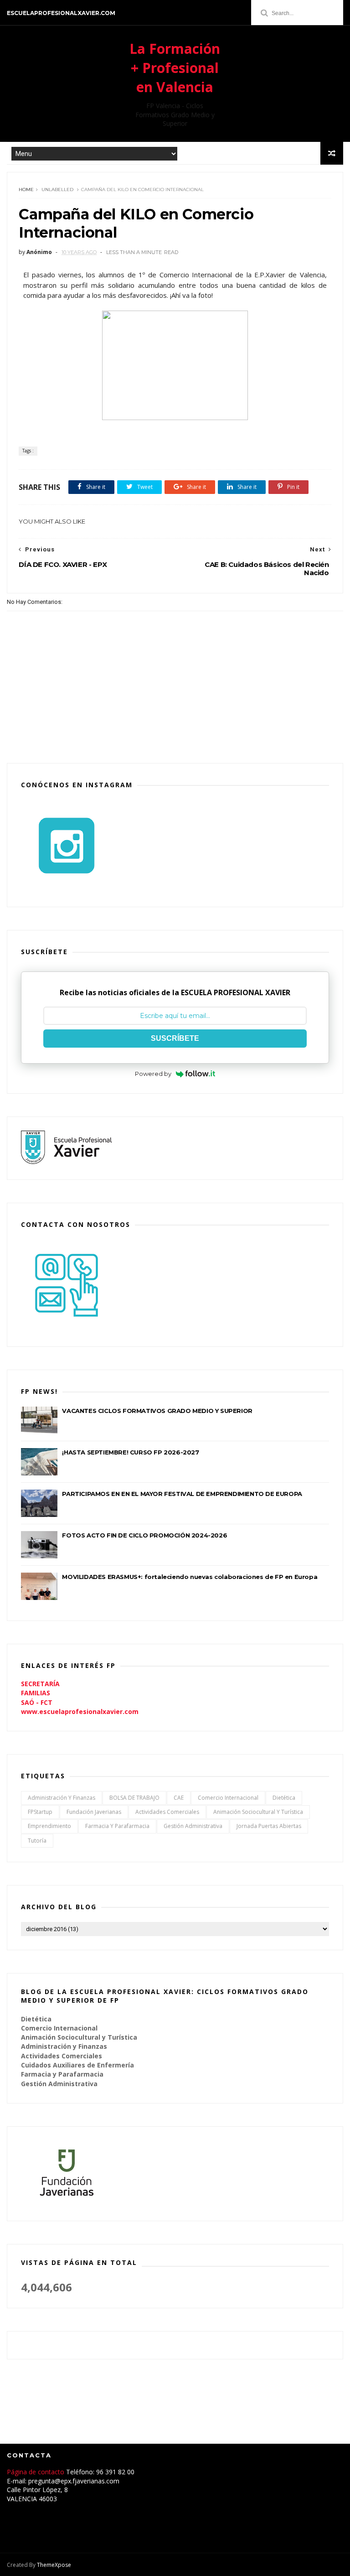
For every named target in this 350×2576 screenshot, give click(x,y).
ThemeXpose (54, 2565)
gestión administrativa (193, 1826)
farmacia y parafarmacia (117, 1826)
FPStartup (40, 1812)
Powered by (153, 1074)
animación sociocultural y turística (258, 1812)
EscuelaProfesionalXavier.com (61, 13)
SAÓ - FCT (37, 1702)
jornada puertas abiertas (269, 1826)
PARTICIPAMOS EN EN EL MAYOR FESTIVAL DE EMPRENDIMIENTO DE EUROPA (182, 1494)
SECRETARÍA (40, 1684)
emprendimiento (49, 1826)
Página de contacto (36, 2472)
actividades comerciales (167, 1812)
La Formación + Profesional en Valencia (175, 68)
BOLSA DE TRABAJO (134, 1798)
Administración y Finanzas (62, 1798)
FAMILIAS (36, 1693)
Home (26, 190)
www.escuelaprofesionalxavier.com (80, 1711)
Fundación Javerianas (94, 1812)
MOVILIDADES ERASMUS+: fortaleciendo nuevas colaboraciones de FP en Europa (190, 1577)
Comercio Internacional (228, 1798)
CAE (179, 1798)
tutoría (37, 1841)
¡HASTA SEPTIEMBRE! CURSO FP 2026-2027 (130, 1452)
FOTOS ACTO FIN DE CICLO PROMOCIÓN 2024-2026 (144, 1535)
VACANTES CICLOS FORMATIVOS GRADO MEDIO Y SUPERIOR (157, 1411)
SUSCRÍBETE (175, 1038)
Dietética (284, 1798)
